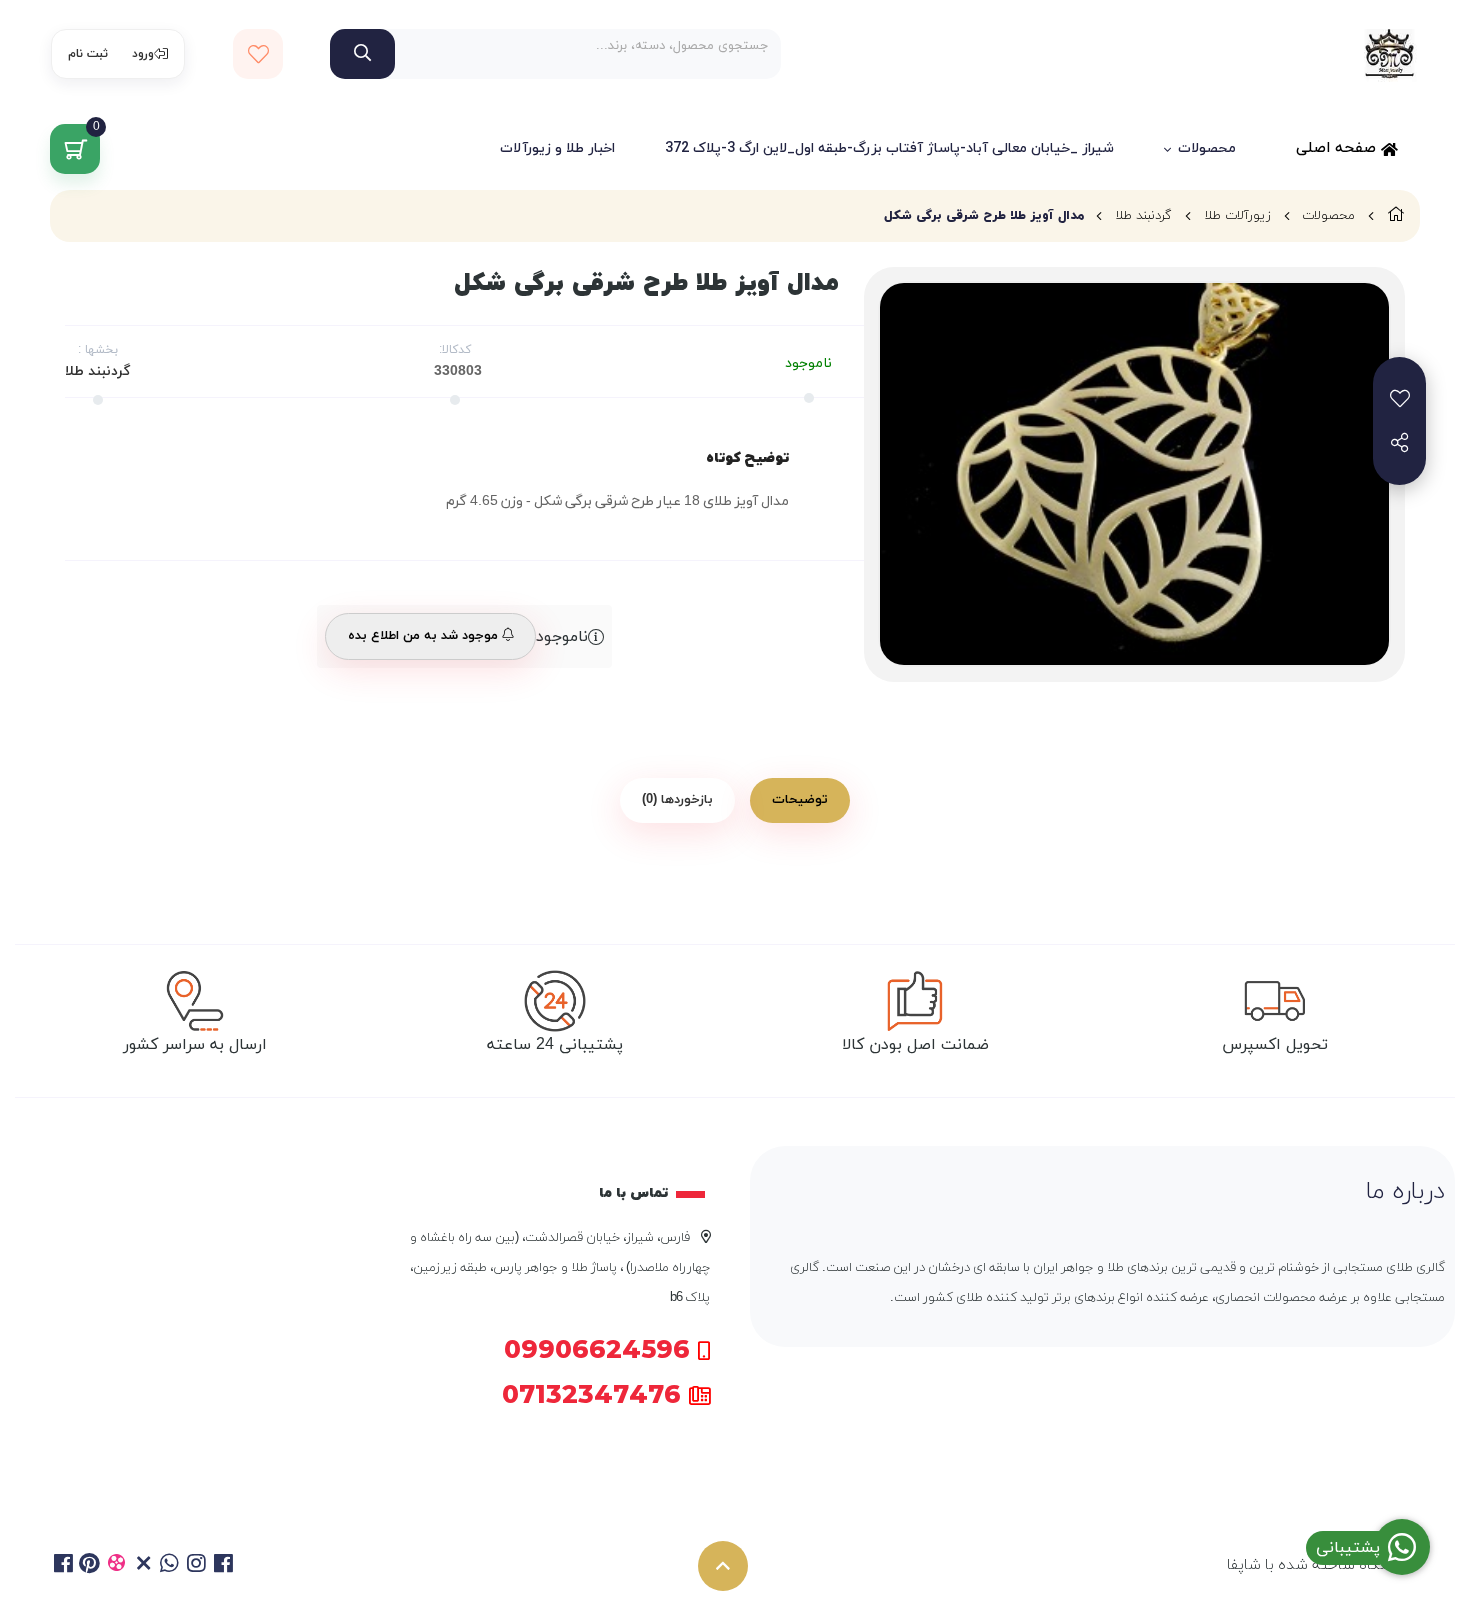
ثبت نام (88, 54)
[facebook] (63, 1566)
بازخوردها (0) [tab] (677, 800)
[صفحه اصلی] (1396, 216)
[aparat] (116, 1566)
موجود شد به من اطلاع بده (425, 636)
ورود (143, 54)
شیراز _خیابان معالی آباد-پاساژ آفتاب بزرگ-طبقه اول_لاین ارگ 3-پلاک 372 (889, 148)
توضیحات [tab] (800, 800)
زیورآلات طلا (1237, 216)
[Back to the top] (723, 1566)
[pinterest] (90, 1566)
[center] (362, 54)
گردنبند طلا (1143, 216)
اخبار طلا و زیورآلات (557, 148)
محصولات (1207, 148)
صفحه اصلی (1338, 148)
